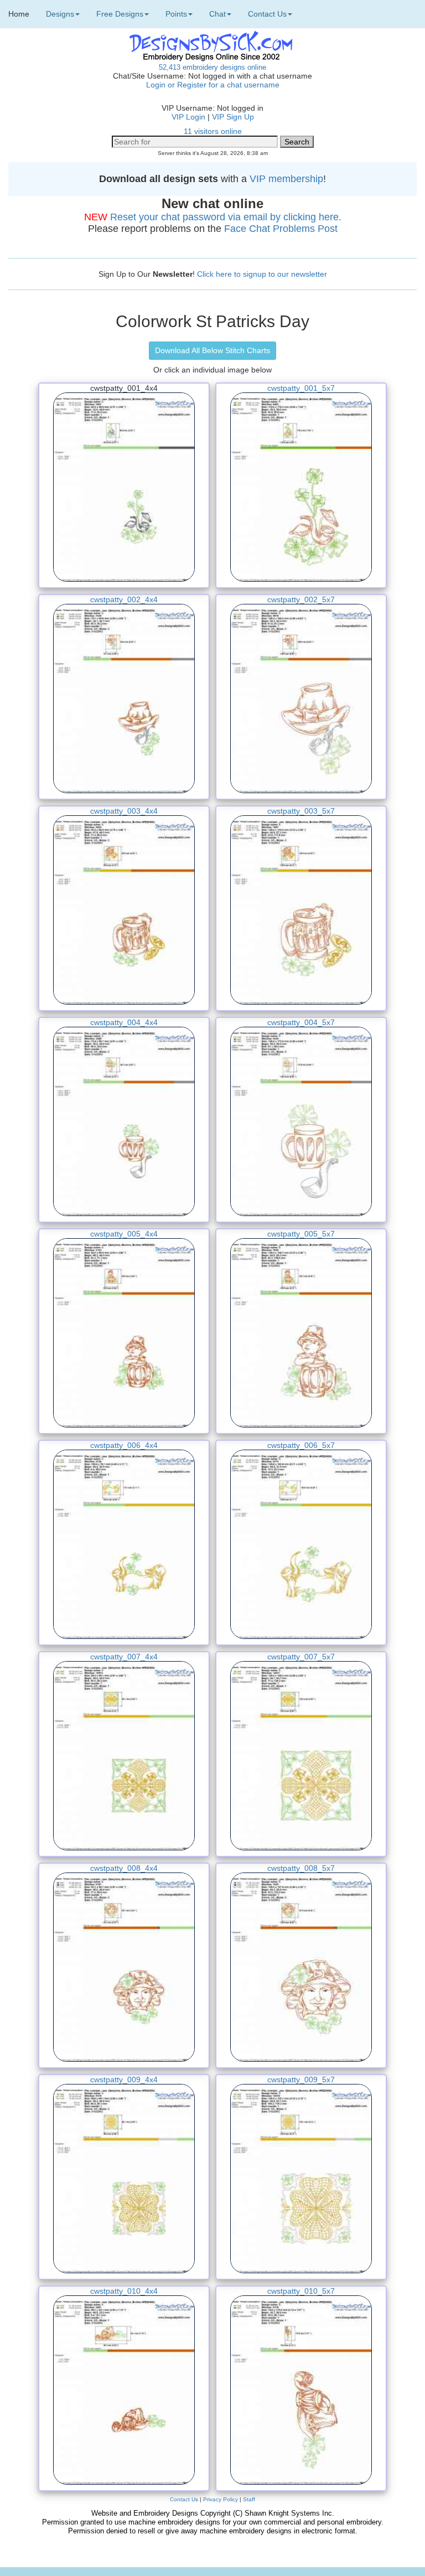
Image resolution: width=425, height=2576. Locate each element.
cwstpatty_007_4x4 (124, 1657)
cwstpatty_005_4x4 (124, 1234)
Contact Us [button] (267, 14)
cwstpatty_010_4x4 (124, 2291)
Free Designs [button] (120, 14)
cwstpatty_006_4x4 (124, 1445)
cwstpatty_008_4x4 (124, 1868)
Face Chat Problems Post (281, 229)
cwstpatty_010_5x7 (301, 2291)
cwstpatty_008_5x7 (301, 1868)
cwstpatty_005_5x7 (301, 1234)
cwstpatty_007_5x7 (301, 1657)
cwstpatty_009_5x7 (301, 2080)
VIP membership (286, 179)
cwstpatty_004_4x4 (124, 1022)
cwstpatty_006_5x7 (301, 1445)
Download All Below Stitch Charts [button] (212, 350)
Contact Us (184, 2499)
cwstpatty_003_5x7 (301, 811)
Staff (249, 2499)
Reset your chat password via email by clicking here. (226, 217)
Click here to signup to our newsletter (262, 274)
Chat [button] (217, 14)
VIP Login (188, 117)
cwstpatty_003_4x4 (124, 811)
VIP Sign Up (233, 117)
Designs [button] (60, 14)
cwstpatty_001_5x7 (301, 388)
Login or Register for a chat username (213, 85)
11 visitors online (213, 131)
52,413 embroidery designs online (212, 67)
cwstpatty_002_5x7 (301, 599)
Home (19, 14)
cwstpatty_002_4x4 (124, 599)
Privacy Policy (221, 2499)
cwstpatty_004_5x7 (301, 1022)
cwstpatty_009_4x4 (124, 2080)
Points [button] (176, 14)
